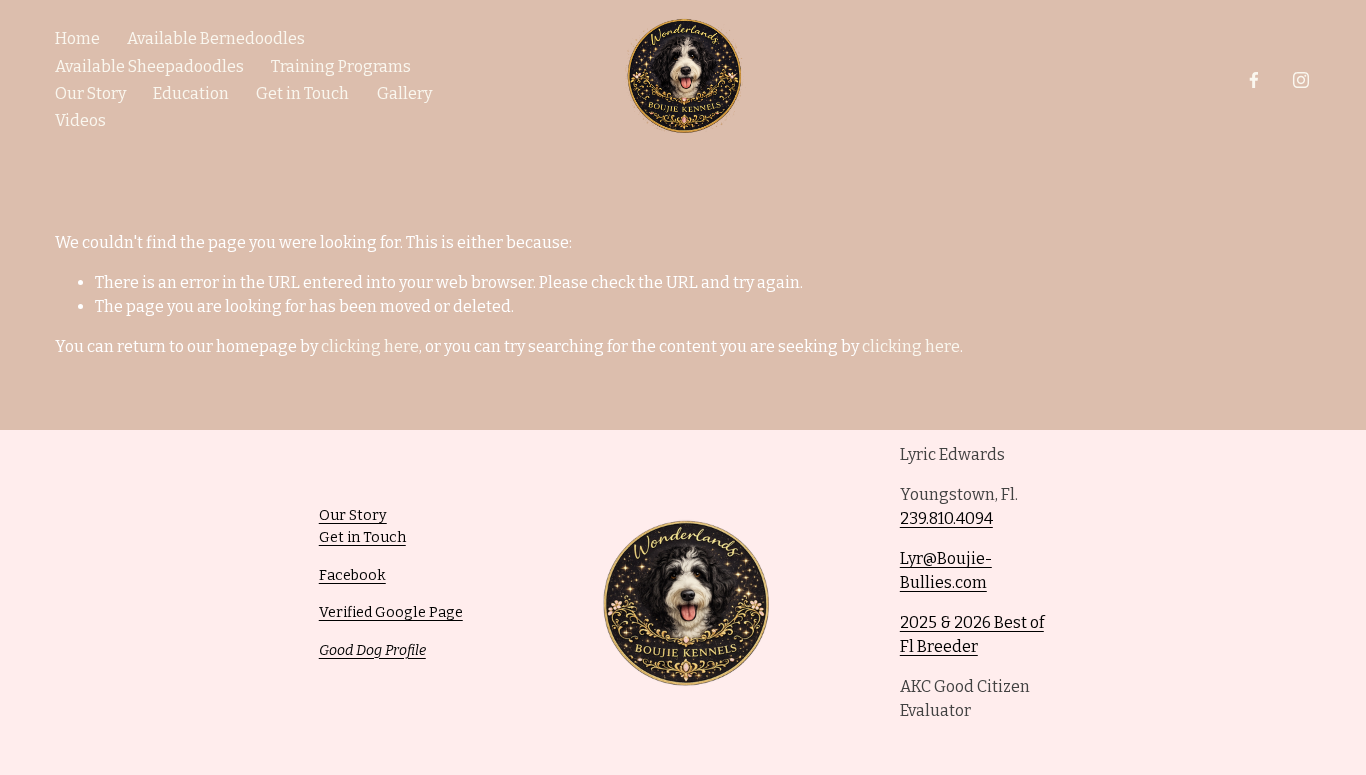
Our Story (90, 93)
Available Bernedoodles (216, 38)
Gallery (404, 93)
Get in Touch (302, 93)
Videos (80, 120)
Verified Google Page (391, 612)
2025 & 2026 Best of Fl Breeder (972, 634)
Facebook (352, 575)
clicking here (370, 346)
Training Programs (341, 66)
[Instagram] (1301, 80)
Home (77, 38)
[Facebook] (1254, 80)
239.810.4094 (946, 518)
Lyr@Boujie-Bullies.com (946, 570)
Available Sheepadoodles (149, 66)
